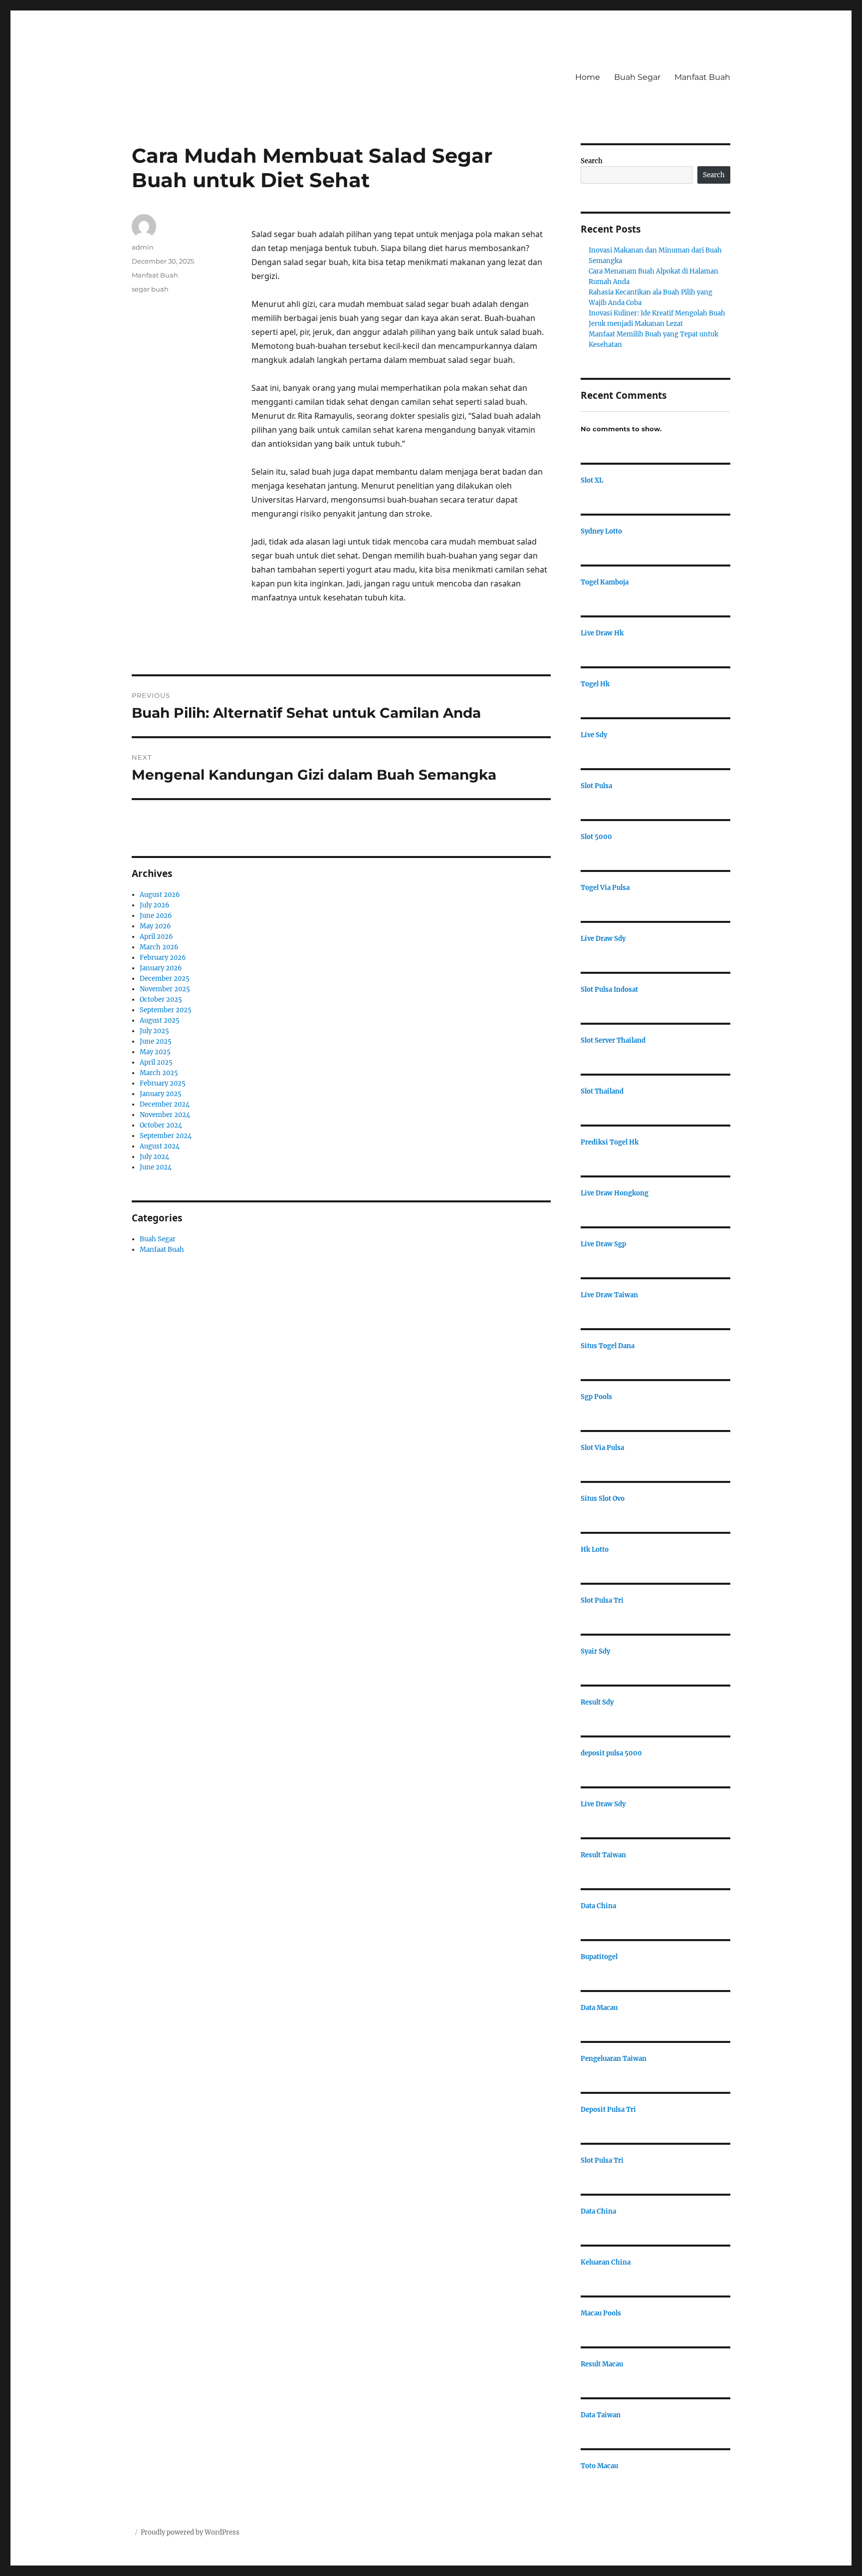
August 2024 (160, 1146)
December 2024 (165, 1104)
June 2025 (156, 1041)
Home (588, 77)
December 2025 (165, 979)
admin (143, 247)
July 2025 (154, 1031)
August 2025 (160, 1020)
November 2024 (165, 1115)
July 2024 (154, 1157)
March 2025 (159, 1073)
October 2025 (161, 1000)
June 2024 (156, 1167)
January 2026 (161, 968)
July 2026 (155, 905)
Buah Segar (637, 77)
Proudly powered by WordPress (190, 2532)
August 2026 (160, 895)
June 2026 (156, 916)
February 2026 (163, 958)
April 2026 (156, 937)
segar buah (150, 289)
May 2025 (155, 1052)
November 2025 (165, 989)
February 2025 (163, 1083)
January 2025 (161, 1094)
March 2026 (159, 947)
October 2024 (161, 1125)
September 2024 (166, 1136)
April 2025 (156, 1062)
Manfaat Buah (702, 77)
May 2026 (155, 926)
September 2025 (166, 1010)
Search (592, 161)
